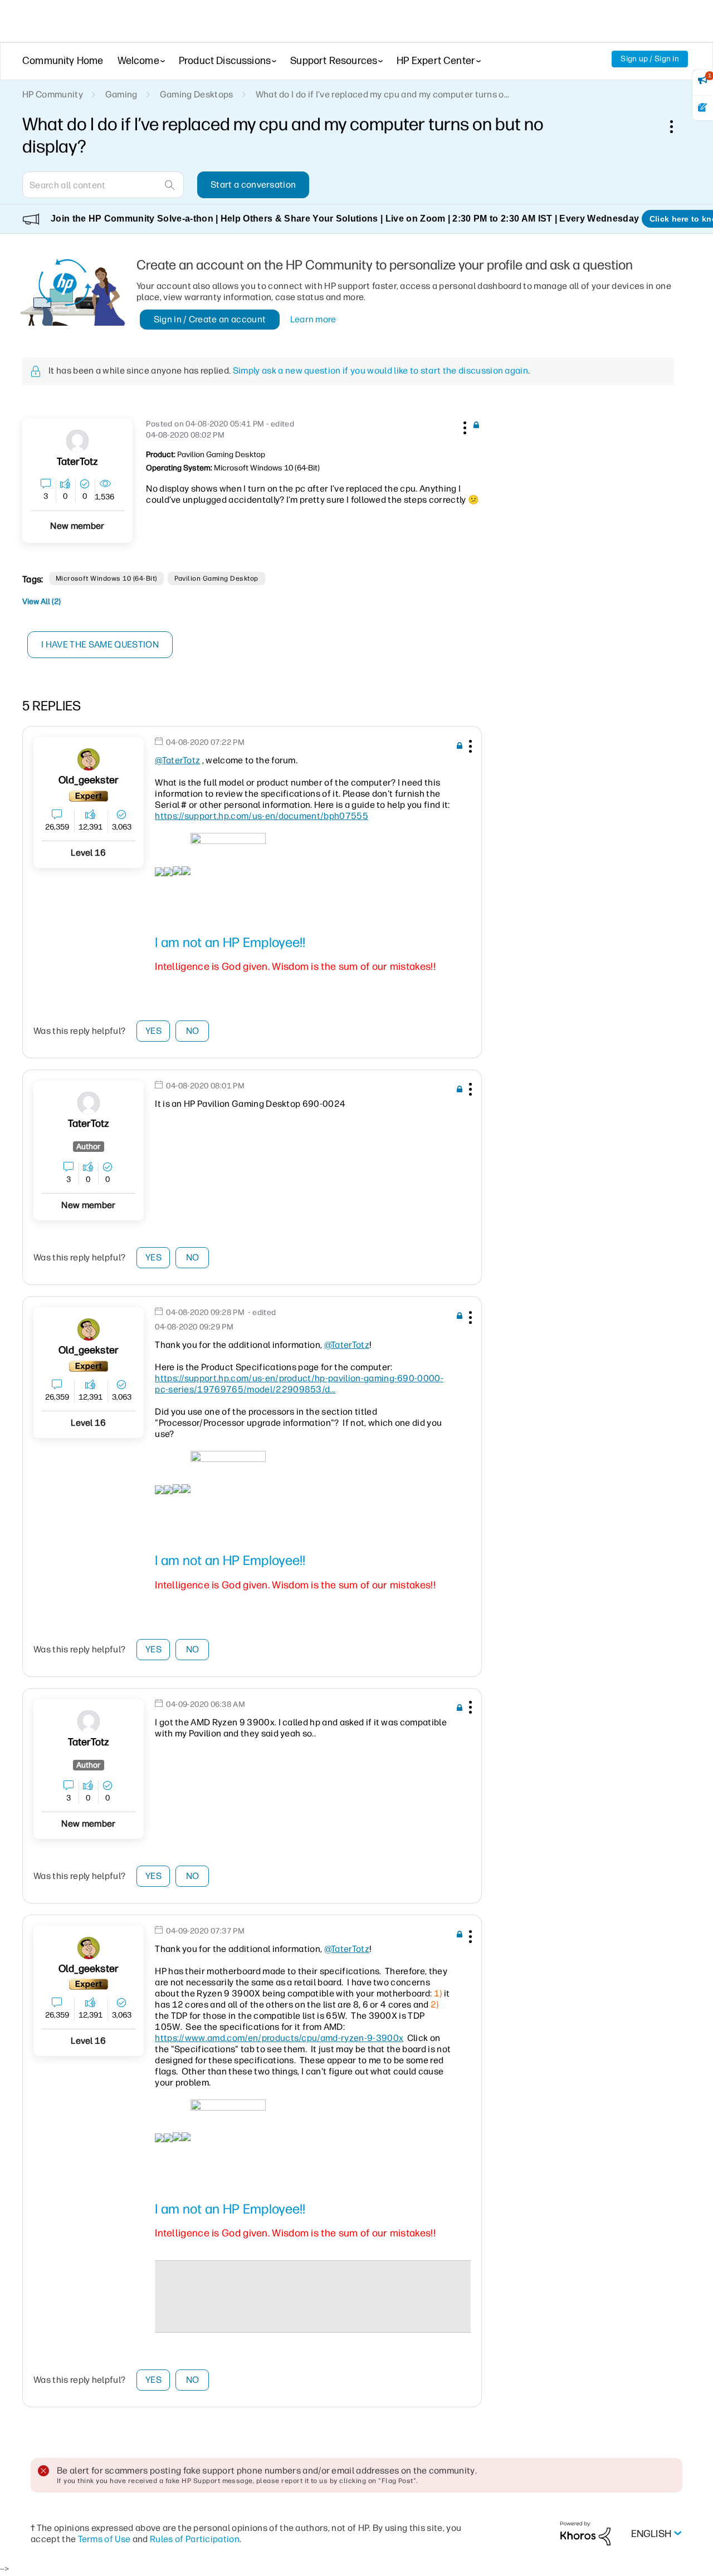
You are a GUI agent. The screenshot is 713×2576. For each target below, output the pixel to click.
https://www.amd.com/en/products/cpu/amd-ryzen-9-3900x (279, 2038)
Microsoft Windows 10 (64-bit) (106, 578)
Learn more (313, 319)
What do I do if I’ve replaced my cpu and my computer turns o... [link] (383, 94)
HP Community (53, 94)
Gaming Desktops (197, 94)
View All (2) (41, 602)
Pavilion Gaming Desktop (216, 578)
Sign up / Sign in (650, 59)
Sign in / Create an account (210, 319)
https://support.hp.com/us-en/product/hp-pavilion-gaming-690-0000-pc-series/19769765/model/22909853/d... (299, 1384)
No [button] (193, 1031)
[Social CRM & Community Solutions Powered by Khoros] (585, 2533)
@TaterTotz (177, 760)
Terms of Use (104, 2539)
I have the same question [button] (100, 644)
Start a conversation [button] (253, 185)
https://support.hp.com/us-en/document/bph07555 (262, 816)
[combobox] (103, 185)
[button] (463, 426)
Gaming (121, 94)
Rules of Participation (195, 2539)
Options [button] (677, 126)
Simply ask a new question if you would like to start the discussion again (380, 371)
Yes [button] (153, 1031)
